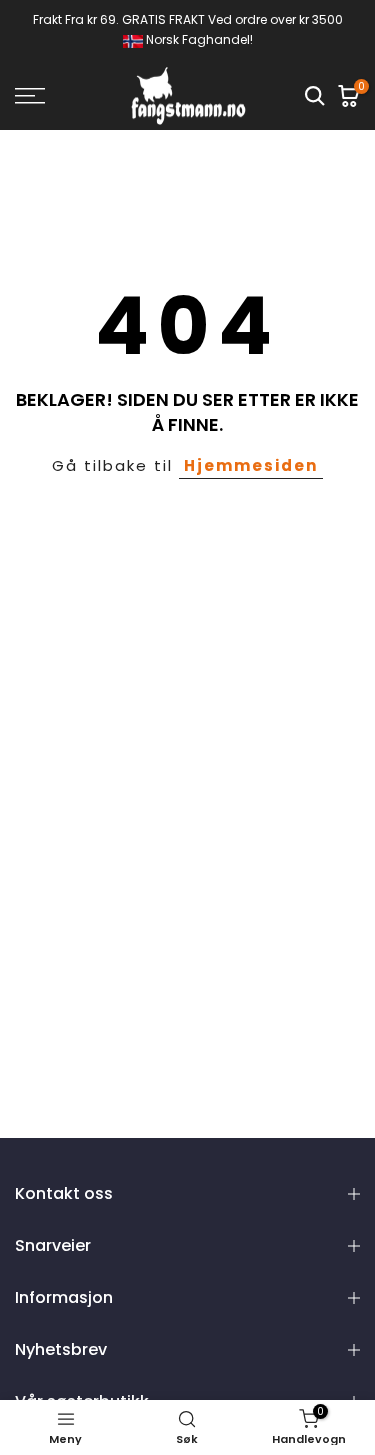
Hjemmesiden (251, 465)
